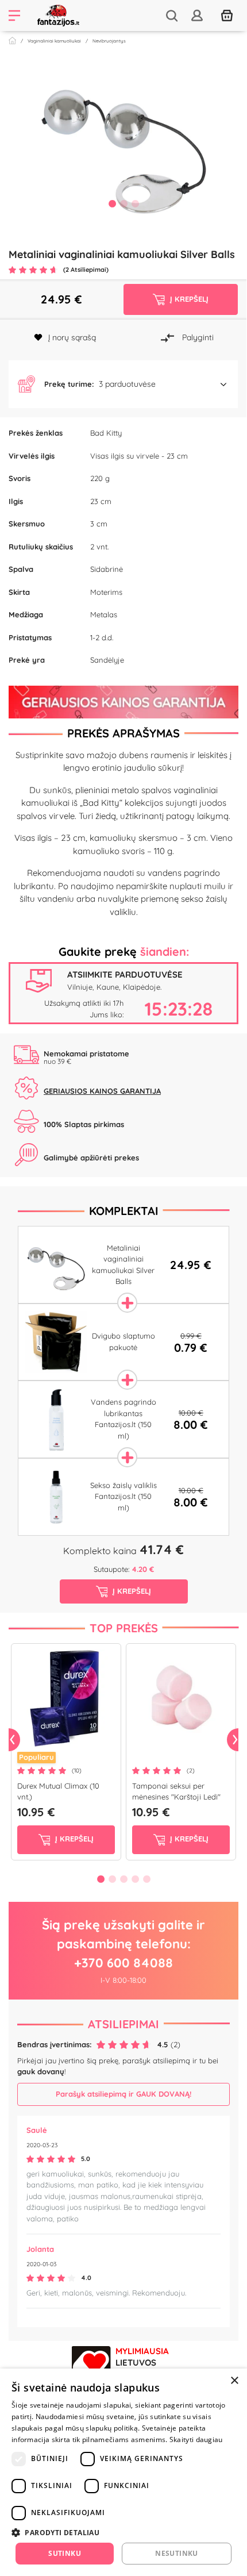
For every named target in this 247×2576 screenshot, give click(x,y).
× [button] (234, 2381)
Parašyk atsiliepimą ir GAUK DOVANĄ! (123, 2094)
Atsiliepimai (123, 2024)
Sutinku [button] (65, 2553)
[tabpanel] (123, 140)
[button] (123, 385)
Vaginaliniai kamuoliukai (54, 41)
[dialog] (123, 2472)
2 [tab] (123, 203)
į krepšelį (73, 1839)
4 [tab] (135, 1879)
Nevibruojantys (109, 41)
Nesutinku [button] (177, 2553)
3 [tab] (135, 203)
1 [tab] (112, 203)
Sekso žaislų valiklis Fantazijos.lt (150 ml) (123, 1496)
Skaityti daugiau (196, 2439)
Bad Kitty (106, 433)
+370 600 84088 (123, 1963)
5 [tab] (146, 1879)
